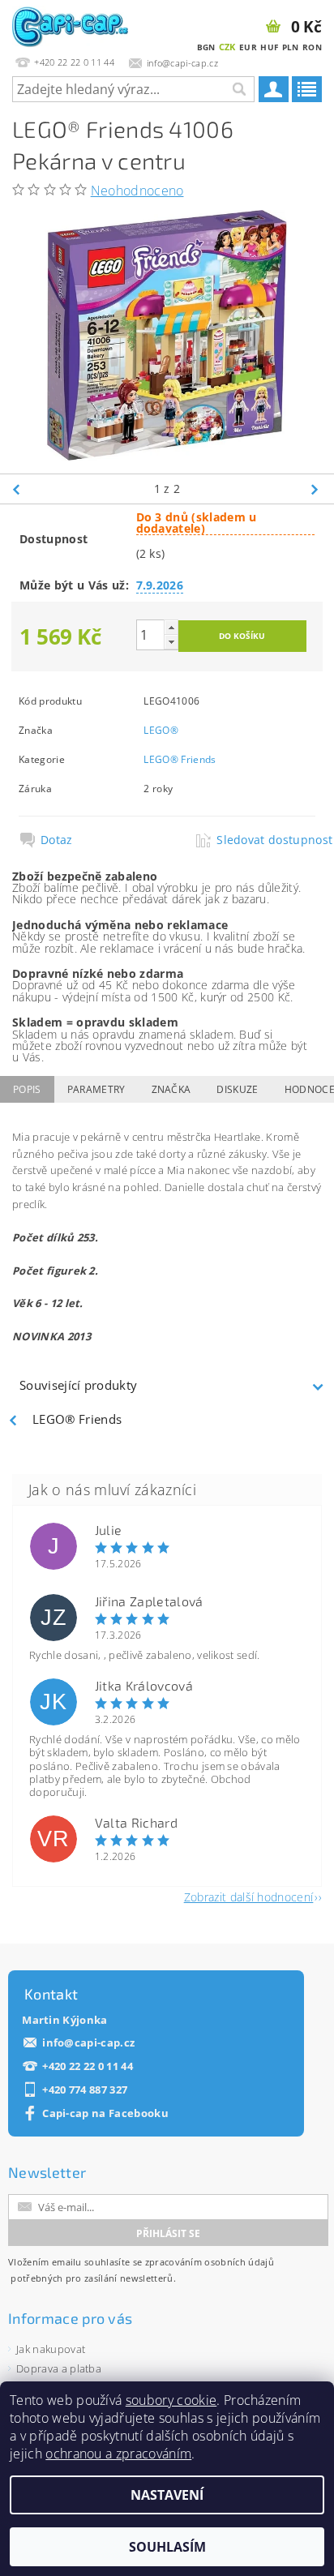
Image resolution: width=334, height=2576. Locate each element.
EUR (248, 47)
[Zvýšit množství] (171, 627)
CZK (227, 47)
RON (312, 47)
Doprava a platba (59, 2368)
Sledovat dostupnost (265, 840)
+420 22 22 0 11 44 (88, 2066)
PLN (291, 47)
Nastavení (167, 2495)
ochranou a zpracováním (118, 2454)
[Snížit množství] (171, 642)
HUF (269, 47)
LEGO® (161, 730)
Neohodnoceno (137, 191)
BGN (206, 47)
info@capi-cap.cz (88, 2043)
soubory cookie (171, 2400)
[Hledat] (238, 89)
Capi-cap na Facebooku (105, 2113)
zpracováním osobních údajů (210, 2262)
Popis (27, 1089)
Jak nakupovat (51, 2349)
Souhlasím (167, 2547)
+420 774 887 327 (85, 2090)
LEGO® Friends (180, 759)
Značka (171, 1089)
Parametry (96, 1089)
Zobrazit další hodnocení (249, 1896)
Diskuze (237, 1089)
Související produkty (78, 1385)
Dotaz (57, 840)
